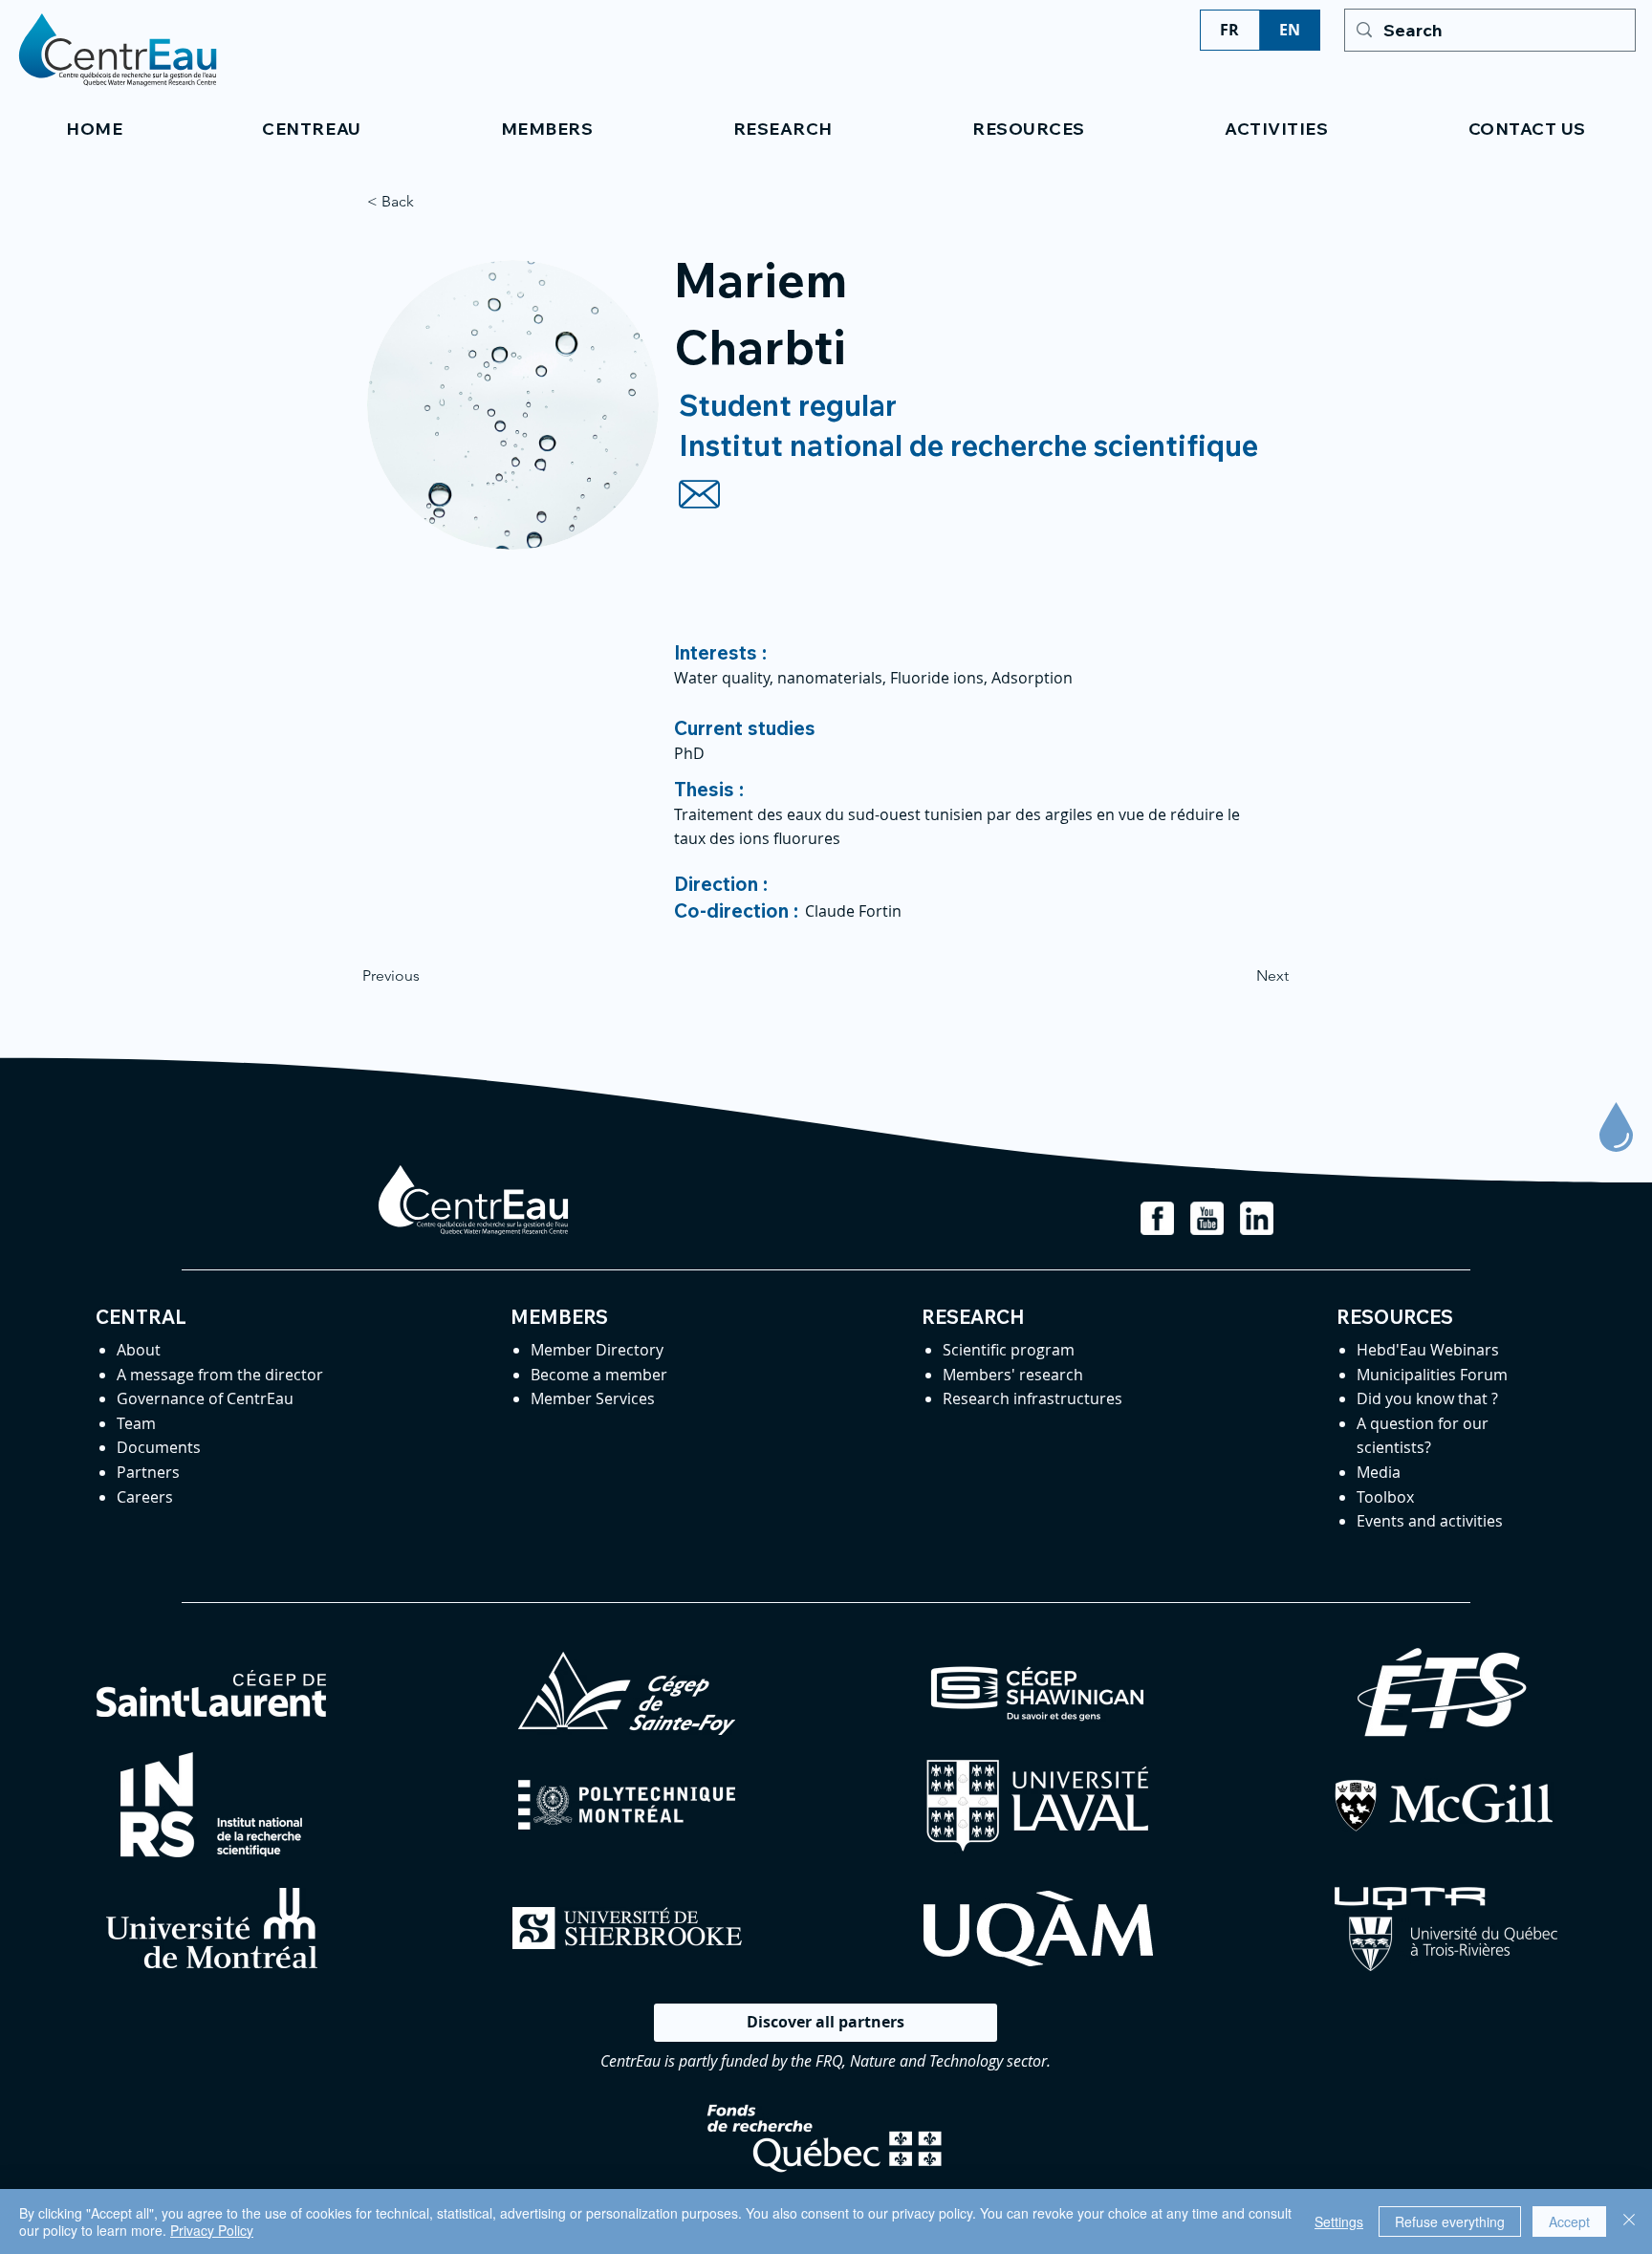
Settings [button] (1339, 2221)
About (139, 1350)
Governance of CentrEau (205, 1398)
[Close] (1629, 2221)
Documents (159, 1447)
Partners (148, 1472)
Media (1379, 1472)
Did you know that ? (1427, 1398)
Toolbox (1385, 1497)
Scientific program (1009, 1350)
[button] (311, 129)
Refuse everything (1450, 2221)
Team (136, 1423)
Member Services (593, 1398)
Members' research (1013, 1375)
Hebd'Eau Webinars (1428, 1350)
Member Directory (597, 1350)
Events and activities (1430, 1521)
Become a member (599, 1375)
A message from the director (220, 1375)
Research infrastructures (1032, 1398)
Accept (1569, 2221)
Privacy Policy (212, 2230)
